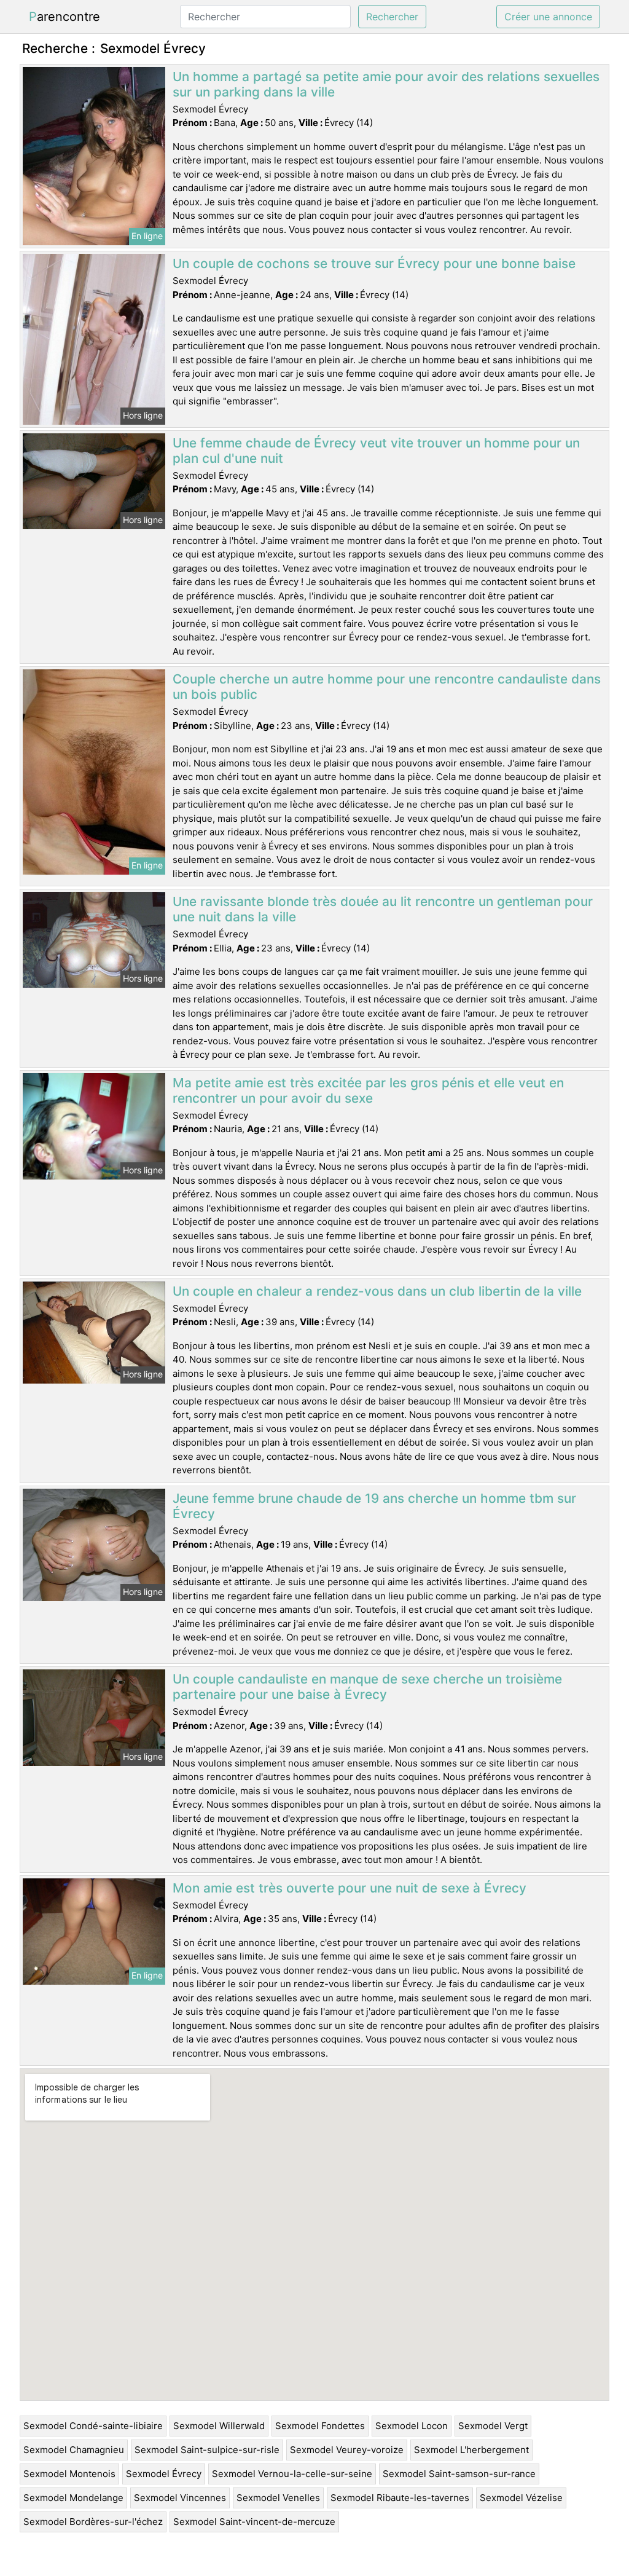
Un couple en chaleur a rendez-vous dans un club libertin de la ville (377, 1291)
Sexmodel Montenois (69, 2474)
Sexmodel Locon (412, 2426)
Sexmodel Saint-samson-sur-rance (459, 2474)
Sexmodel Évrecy (164, 2474)
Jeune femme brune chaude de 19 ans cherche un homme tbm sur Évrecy (374, 1506)
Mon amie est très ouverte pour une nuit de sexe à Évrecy (350, 1888)
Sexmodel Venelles (278, 2498)
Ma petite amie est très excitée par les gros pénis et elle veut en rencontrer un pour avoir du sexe (368, 1090)
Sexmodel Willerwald (219, 2426)
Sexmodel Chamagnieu (74, 2450)
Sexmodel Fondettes (320, 2426)
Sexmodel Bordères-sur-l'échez (93, 2522)
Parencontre (64, 17)
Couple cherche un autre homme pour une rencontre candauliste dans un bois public (387, 687)
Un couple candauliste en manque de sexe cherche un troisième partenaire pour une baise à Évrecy (367, 1687)
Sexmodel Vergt (493, 2426)
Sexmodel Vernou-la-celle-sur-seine (292, 2474)
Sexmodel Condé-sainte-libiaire (93, 2426)
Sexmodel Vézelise (521, 2498)
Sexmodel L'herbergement (471, 2450)
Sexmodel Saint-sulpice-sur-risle (207, 2450)
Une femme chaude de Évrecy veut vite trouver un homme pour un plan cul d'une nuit (376, 451)
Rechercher (392, 17)
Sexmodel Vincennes (180, 2498)
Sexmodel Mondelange (73, 2498)
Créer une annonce (548, 17)
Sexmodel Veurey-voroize (347, 2450)
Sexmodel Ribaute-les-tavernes (400, 2498)
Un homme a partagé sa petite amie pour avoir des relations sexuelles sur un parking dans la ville (386, 84)
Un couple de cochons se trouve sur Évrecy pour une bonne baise (374, 263)
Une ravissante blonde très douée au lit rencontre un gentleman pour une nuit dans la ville (383, 909)
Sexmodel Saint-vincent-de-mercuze (254, 2522)
